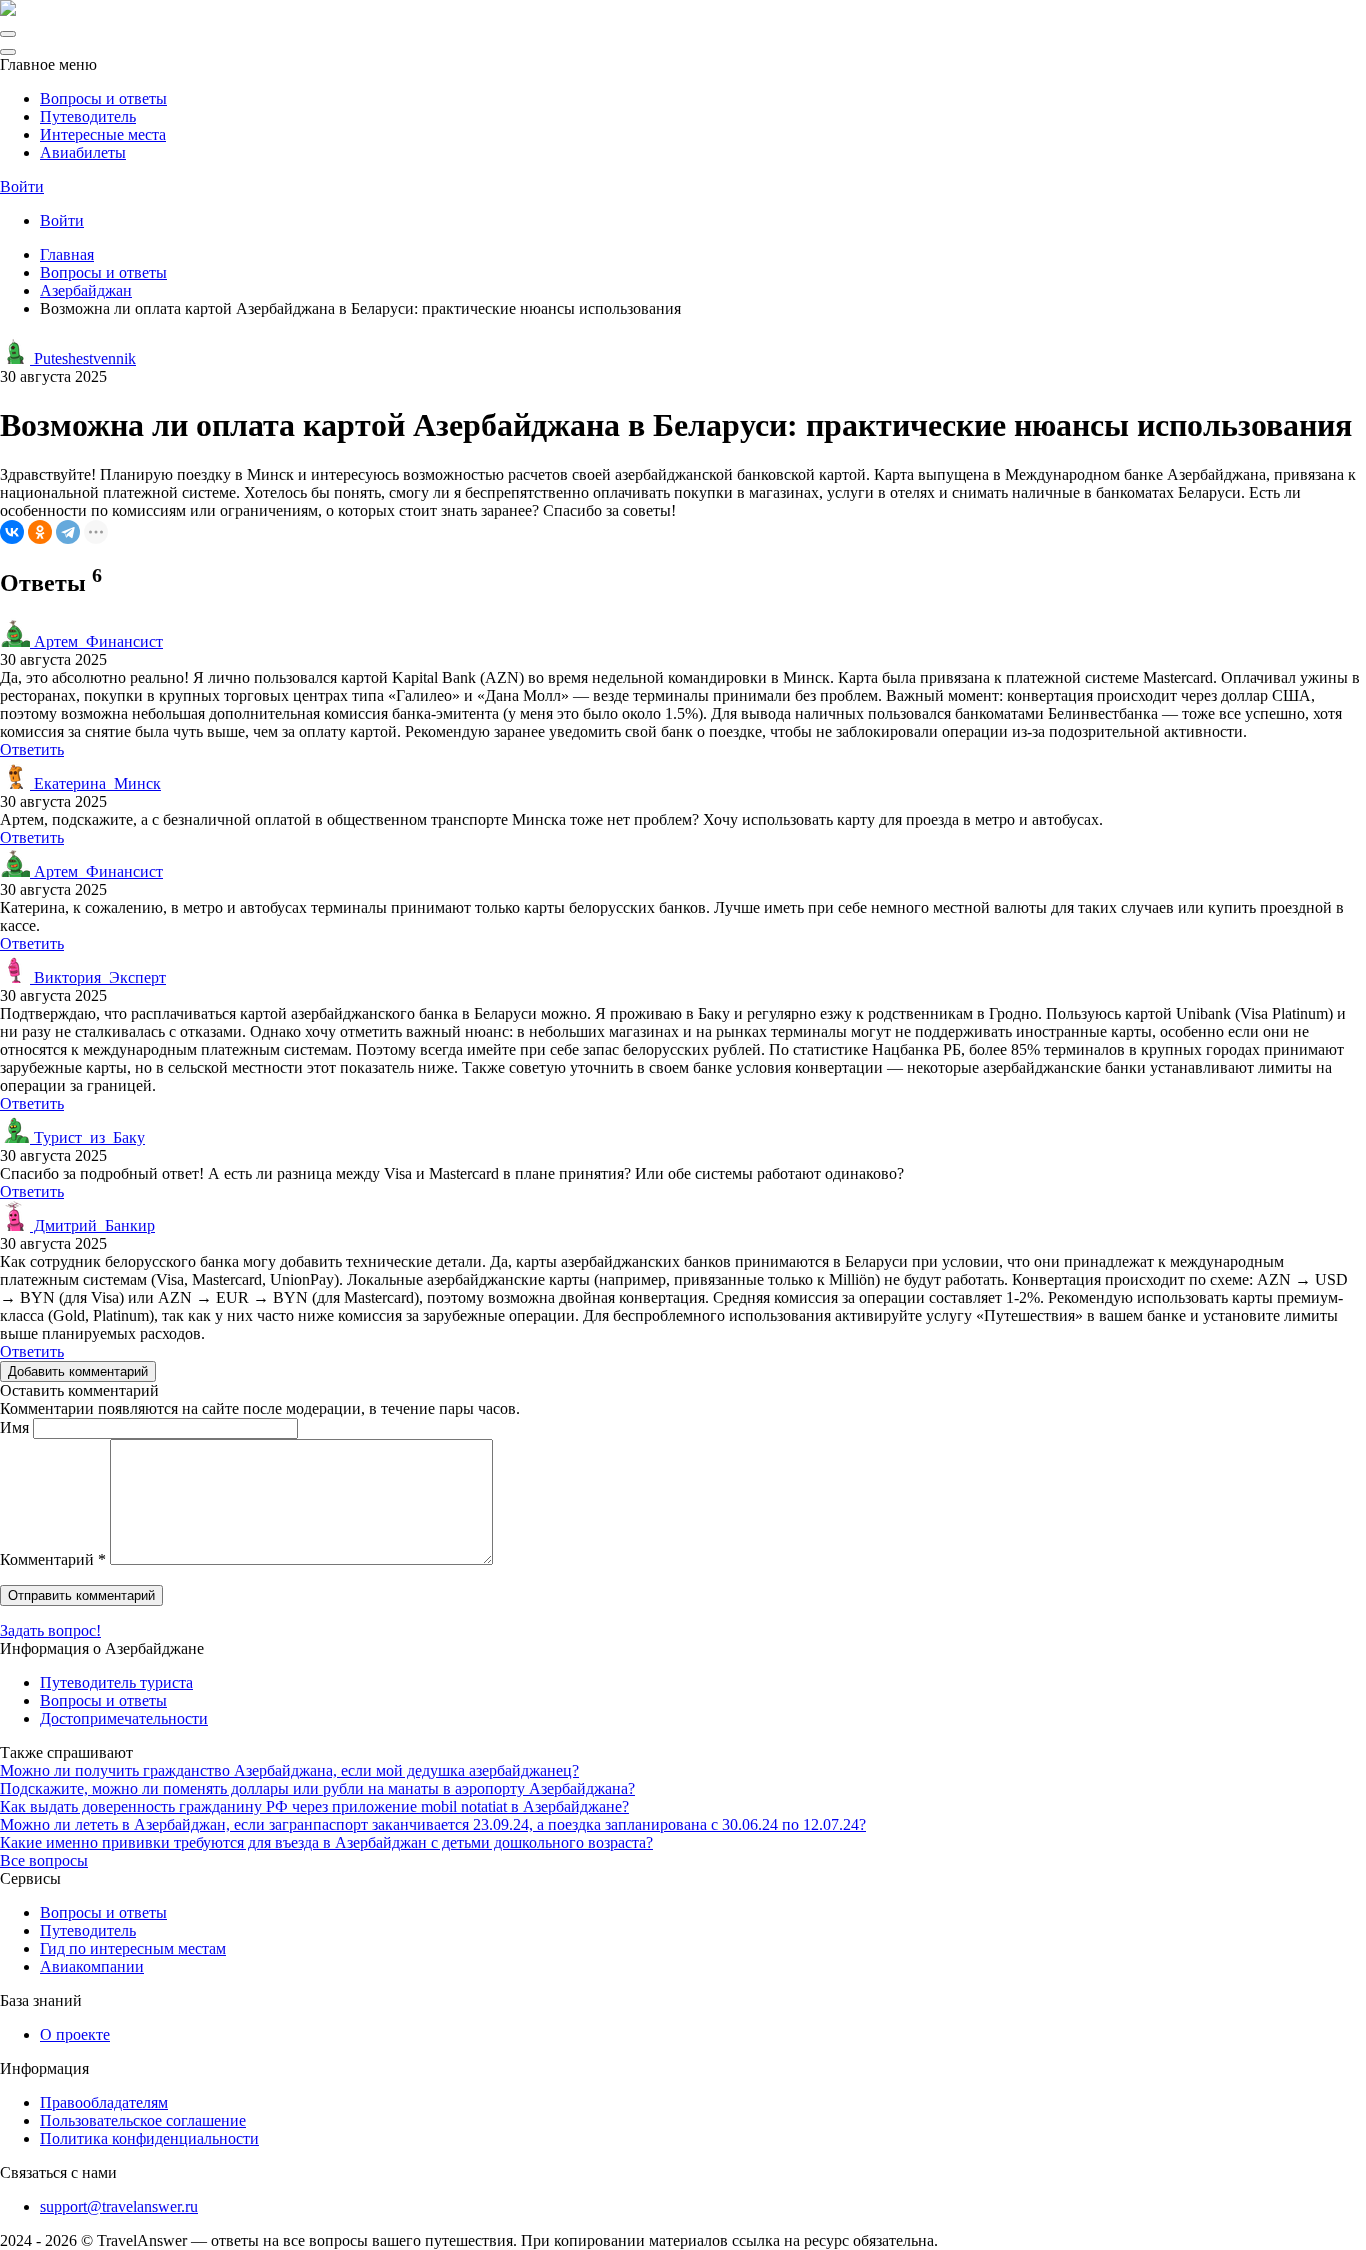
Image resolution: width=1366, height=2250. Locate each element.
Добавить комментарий (78, 1371)
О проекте (75, 2034)
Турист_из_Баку (87, 1137)
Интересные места (103, 134)
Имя (14, 1427)
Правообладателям (104, 2102)
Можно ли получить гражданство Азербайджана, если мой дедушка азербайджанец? (289, 1770)
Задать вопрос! (50, 1630)
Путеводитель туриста (116, 1682)
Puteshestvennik (83, 358)
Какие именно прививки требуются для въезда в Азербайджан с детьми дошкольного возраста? (326, 1842)
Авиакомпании (92, 1966)
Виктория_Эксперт (98, 977)
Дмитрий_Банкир (92, 1225)
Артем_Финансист (96, 641)
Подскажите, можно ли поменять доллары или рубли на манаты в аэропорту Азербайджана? (317, 1788)
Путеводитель (88, 116)
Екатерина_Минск (95, 783)
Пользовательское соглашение (143, 2120)
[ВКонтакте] (12, 532)
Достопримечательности (124, 1718)
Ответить (32, 749)
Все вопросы (44, 1860)
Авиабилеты (83, 152)
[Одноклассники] (40, 532)
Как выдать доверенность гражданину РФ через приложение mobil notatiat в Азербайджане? (314, 1806)
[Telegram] (68, 532)
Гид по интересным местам (133, 1948)
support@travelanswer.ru (119, 2206)
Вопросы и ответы (103, 98)
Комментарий (53, 1559)
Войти (22, 186)
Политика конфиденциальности (149, 2138)
